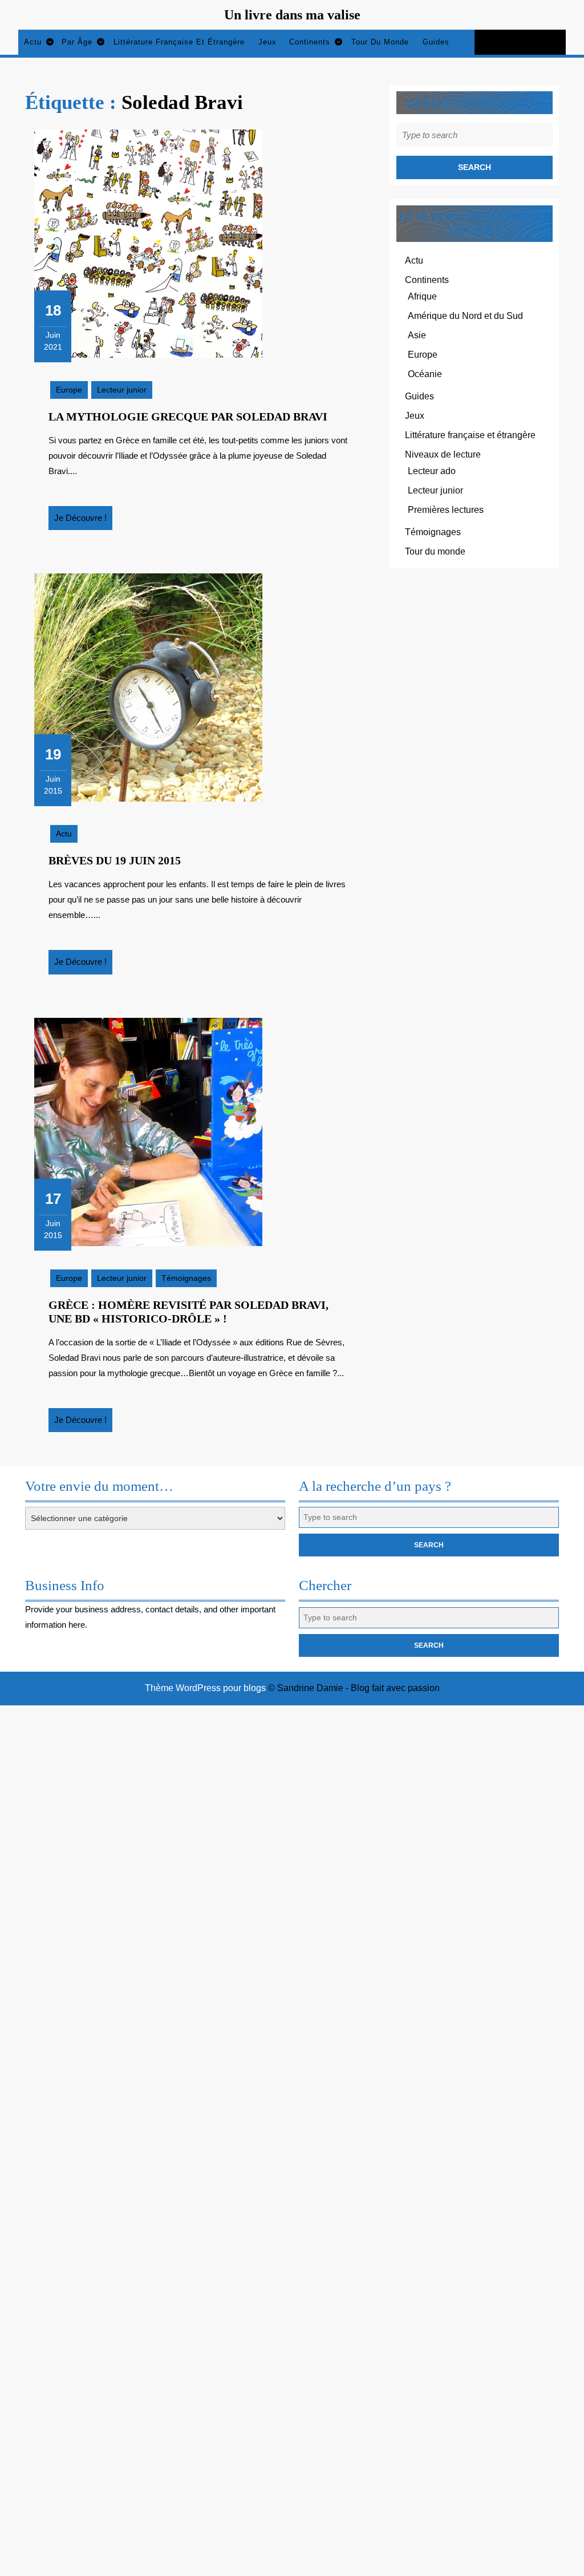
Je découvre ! (83, 521)
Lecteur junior (122, 390)
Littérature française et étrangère (179, 42)
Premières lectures (446, 510)
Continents (310, 42)
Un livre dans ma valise (292, 15)
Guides (436, 42)
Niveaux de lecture (443, 454)
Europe (69, 390)
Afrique (422, 296)
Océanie (425, 374)
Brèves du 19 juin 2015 (115, 860)
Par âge (77, 42)
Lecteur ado (432, 471)
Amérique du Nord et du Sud (465, 316)
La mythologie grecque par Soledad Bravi (188, 416)
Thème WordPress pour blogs (205, 1688)
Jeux (267, 42)
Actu (33, 42)
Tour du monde (380, 42)
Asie (417, 335)
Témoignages (186, 1278)
